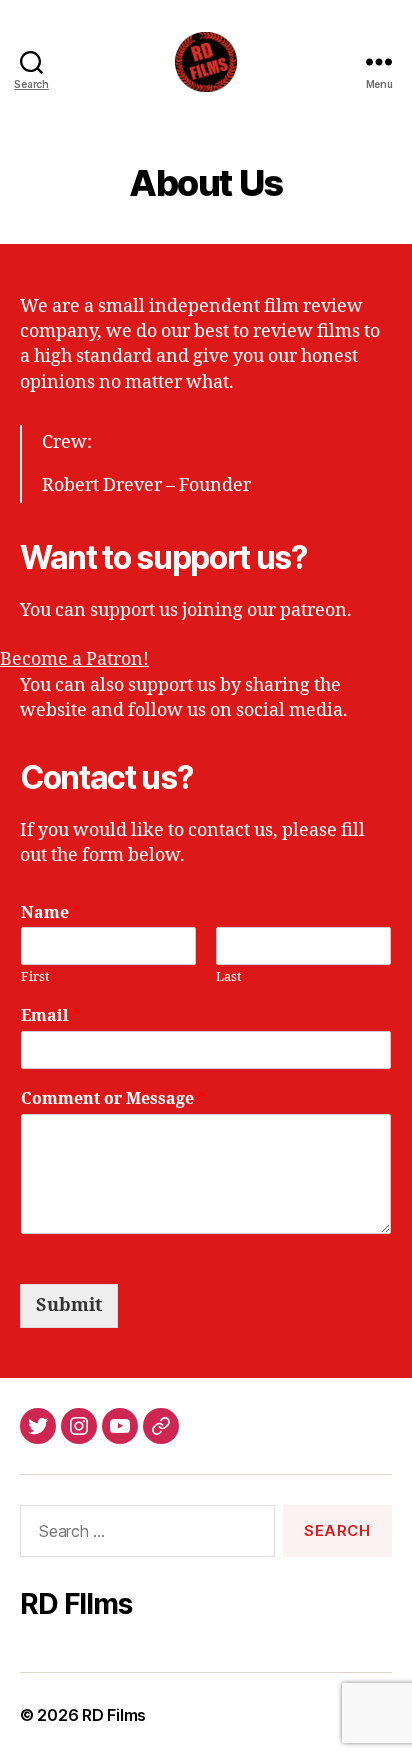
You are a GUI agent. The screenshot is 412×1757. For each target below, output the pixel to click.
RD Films (114, 1715)
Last (229, 977)
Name (51, 913)
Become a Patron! (74, 659)
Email (51, 1016)
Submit (69, 1305)
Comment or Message (113, 1099)
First (35, 977)
